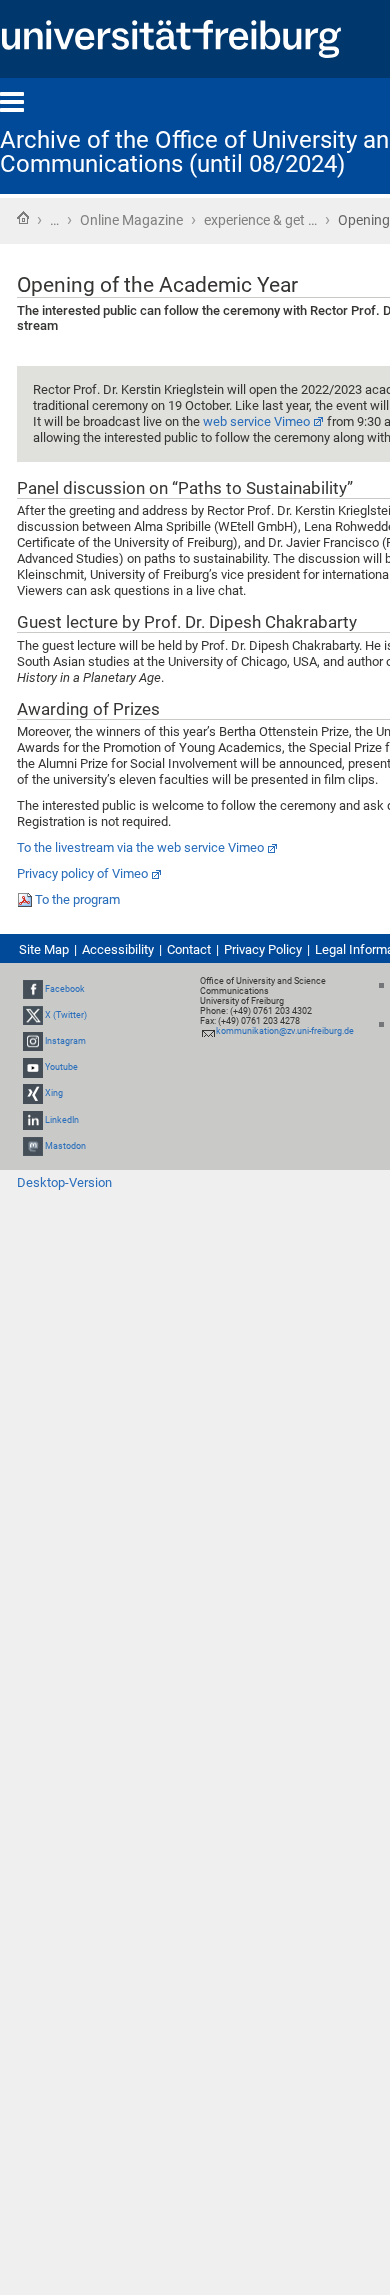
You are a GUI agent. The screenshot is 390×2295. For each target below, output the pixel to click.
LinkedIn (62, 1120)
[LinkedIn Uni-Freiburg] (33, 1120)
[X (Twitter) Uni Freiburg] (33, 1015)
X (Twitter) (66, 1015)
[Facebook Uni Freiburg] (33, 989)
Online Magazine (131, 220)
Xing (54, 1094)
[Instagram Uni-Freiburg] (33, 1041)
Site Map (44, 949)
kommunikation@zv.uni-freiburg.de (285, 1031)
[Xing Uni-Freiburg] (33, 1094)
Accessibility (118, 949)
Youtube (61, 1067)
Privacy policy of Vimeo (82, 873)
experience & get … (260, 220)
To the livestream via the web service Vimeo (140, 847)
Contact (189, 949)
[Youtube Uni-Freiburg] (33, 1067)
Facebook (65, 989)
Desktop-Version (64, 1182)
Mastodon (65, 1146)
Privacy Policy (263, 949)
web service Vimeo (256, 421)
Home (23, 218)
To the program (77, 899)
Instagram (65, 1041)
